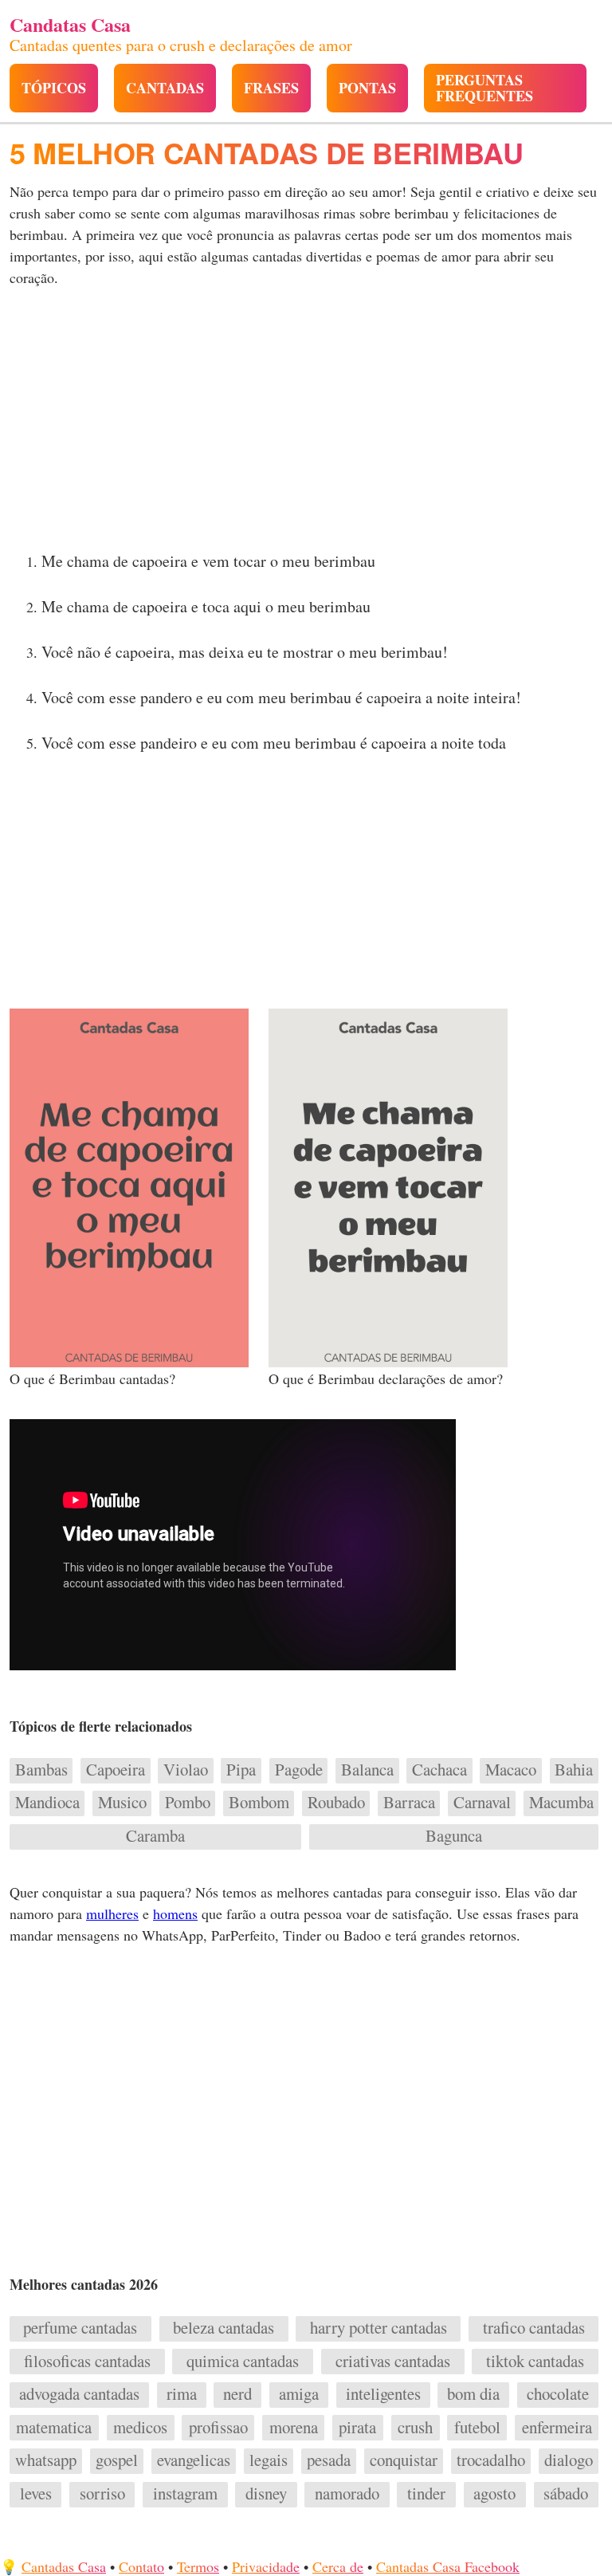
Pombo (188, 1803)
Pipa (241, 1770)
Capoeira (116, 1770)
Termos (198, 2566)
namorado (347, 2494)
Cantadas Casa (64, 2566)
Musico (122, 1803)
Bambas (41, 1770)
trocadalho (491, 2460)
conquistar (404, 2460)
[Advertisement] (306, 424)
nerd (237, 2394)
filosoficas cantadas (87, 2362)
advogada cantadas (79, 2394)
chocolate (558, 2394)
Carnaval (482, 1803)
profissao (218, 2428)
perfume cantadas (80, 2328)
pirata (357, 2428)
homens (175, 1913)
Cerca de (338, 2566)
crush (415, 2428)
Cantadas (165, 88)
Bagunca (454, 1836)
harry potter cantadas (379, 2328)
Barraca (409, 1803)
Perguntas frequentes (484, 88)
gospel (117, 2460)
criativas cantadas (393, 2362)
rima (182, 2394)
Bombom (259, 1803)
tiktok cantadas (535, 2362)
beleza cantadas (224, 2328)
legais (269, 2460)
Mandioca (47, 1803)
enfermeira (557, 2428)
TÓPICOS (54, 88)
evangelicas (194, 2460)
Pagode (299, 1770)
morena (294, 2428)
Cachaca (439, 1770)
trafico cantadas (534, 2328)
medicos (140, 2428)
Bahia (574, 1770)
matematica (54, 2428)
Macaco (511, 1770)
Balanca (367, 1770)
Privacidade (266, 2566)
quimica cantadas (243, 2362)
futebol (477, 2428)
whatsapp (46, 2460)
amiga (299, 2394)
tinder (426, 2494)
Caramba (155, 1836)
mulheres (112, 1913)
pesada (329, 2460)
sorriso (102, 2494)
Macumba (561, 1803)
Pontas (367, 88)
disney (266, 2494)
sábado (566, 2494)
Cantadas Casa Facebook (448, 2566)
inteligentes (383, 2394)
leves (36, 2494)
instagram (185, 2494)
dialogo (569, 2460)
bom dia (473, 2394)
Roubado (336, 1803)
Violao (186, 1770)
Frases (271, 88)
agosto (494, 2494)
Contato (141, 2566)
